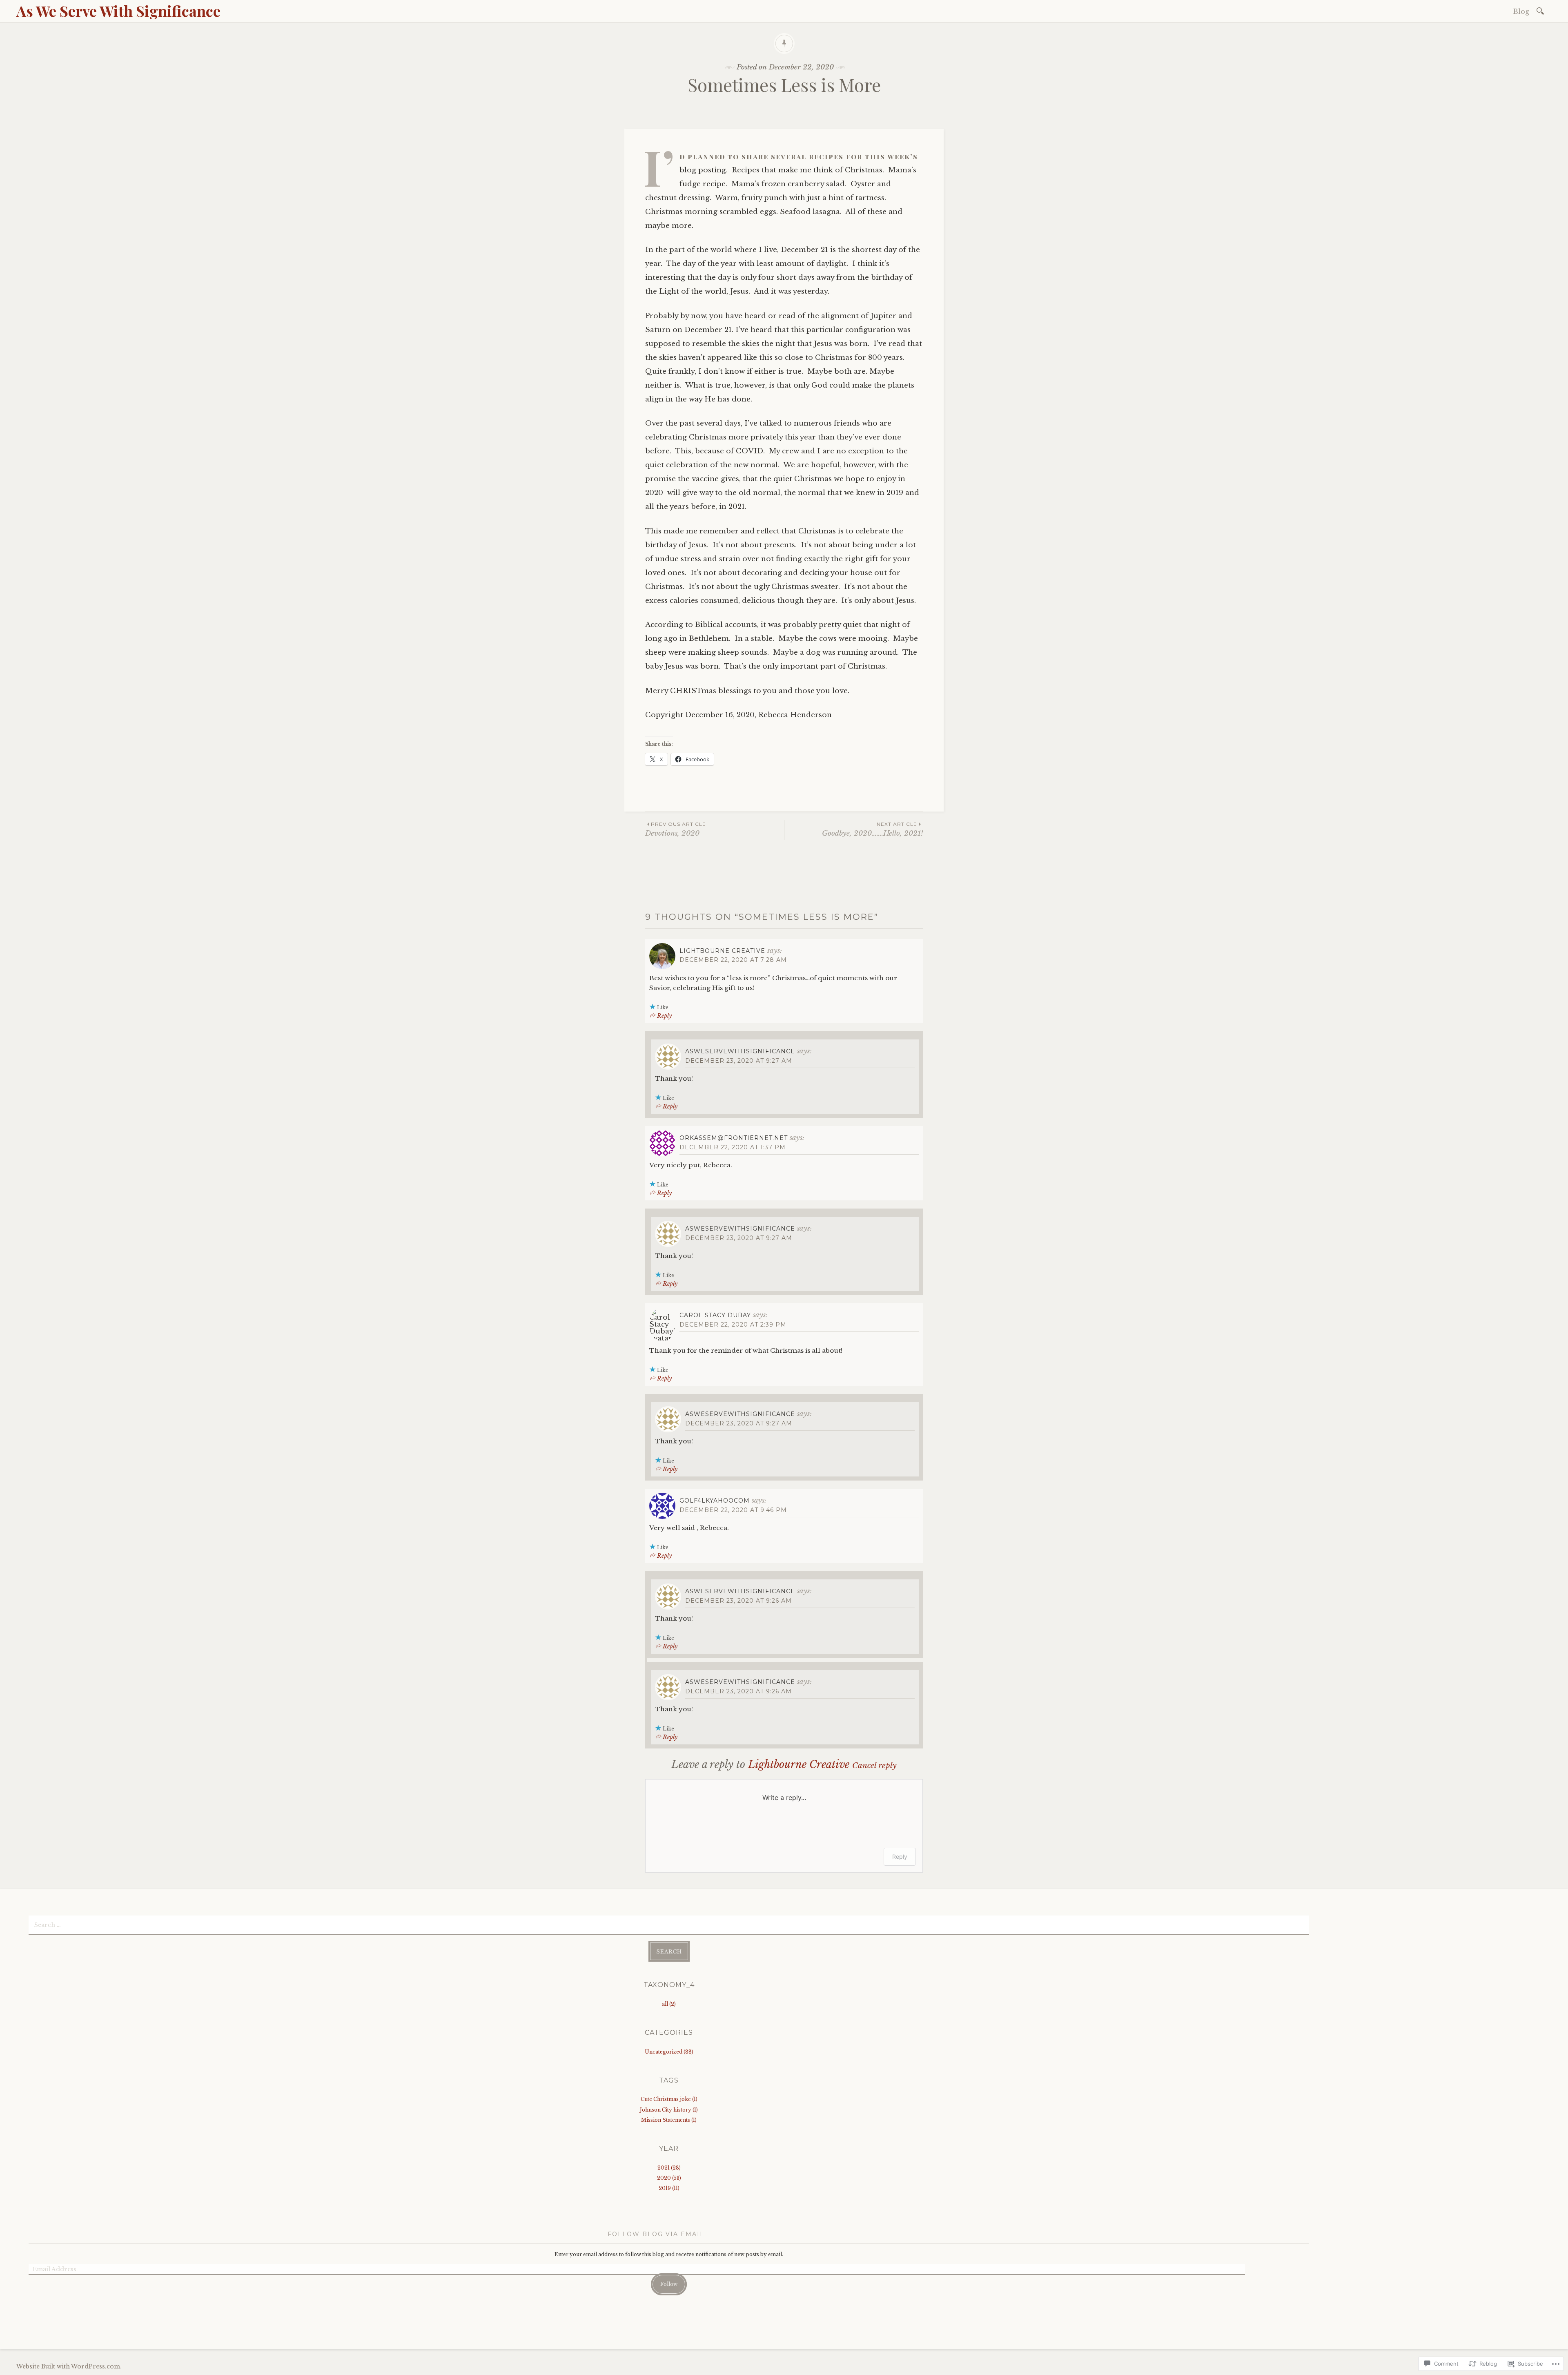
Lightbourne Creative (722, 951)
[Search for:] (1542, 10)
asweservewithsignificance (740, 1051)
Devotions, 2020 (676, 829)
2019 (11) (669, 2188)
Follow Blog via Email (656, 2234)
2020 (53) (669, 2178)
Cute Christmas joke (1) (669, 2099)
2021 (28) (669, 2168)
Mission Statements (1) (669, 2120)
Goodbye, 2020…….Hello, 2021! (872, 829)
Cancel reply (874, 1765)
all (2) (669, 2004)
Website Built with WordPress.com (68, 2366)
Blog (1521, 11)
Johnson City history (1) (669, 2110)
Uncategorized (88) (669, 2052)
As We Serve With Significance (118, 11)
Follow (669, 2284)
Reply (664, 1016)
